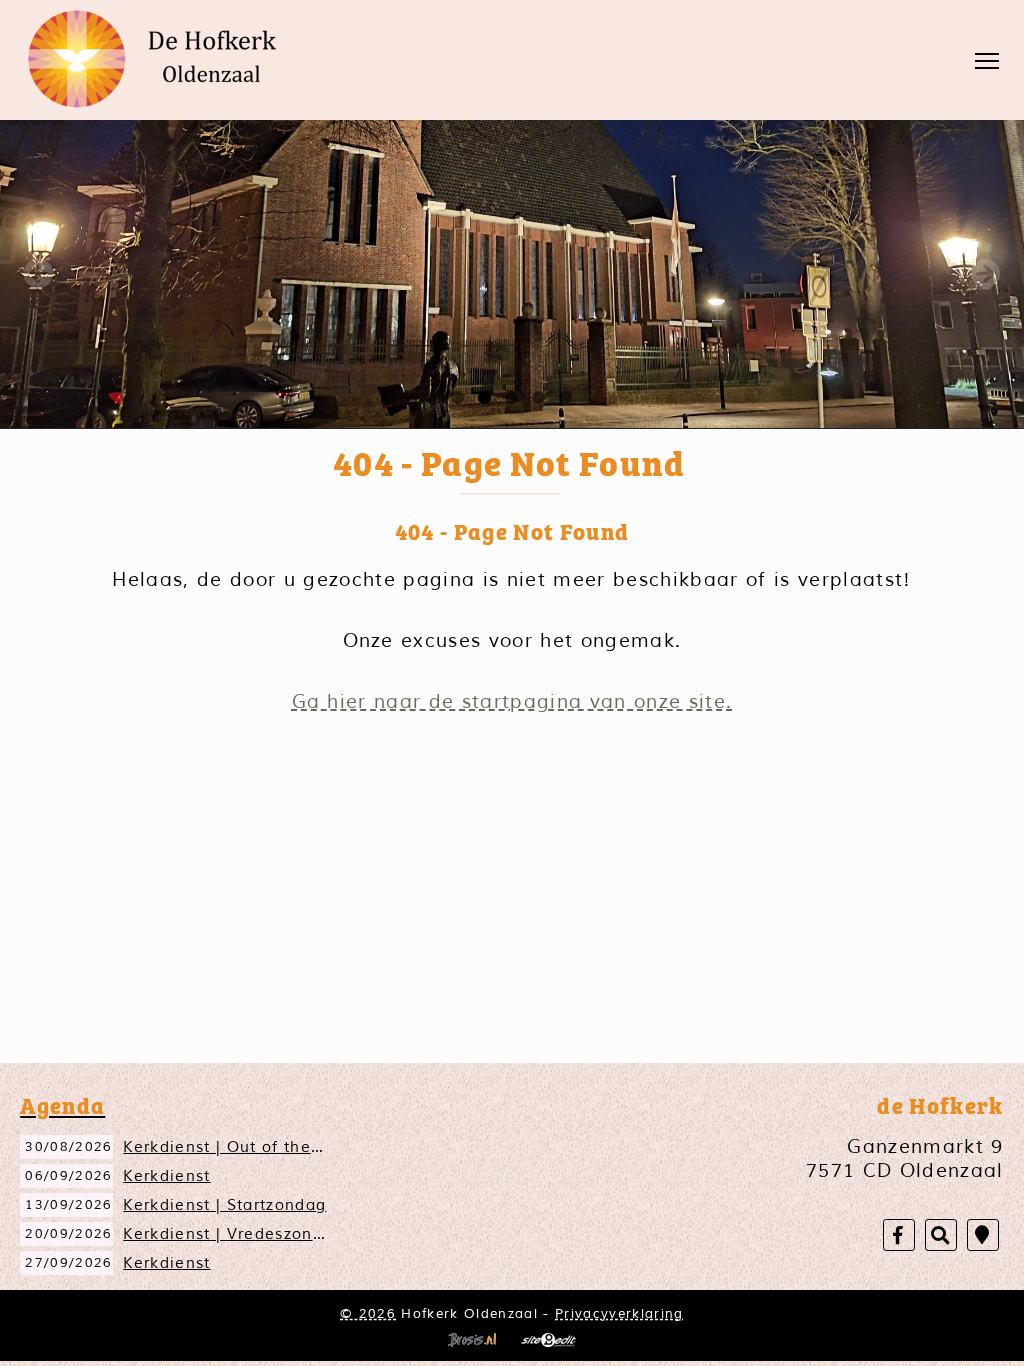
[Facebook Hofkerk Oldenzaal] (899, 1235)
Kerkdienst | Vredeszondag (233, 1234)
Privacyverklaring (619, 1313)
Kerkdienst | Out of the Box (235, 1147)
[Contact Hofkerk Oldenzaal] (983, 1235)
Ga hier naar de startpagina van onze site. (512, 702)
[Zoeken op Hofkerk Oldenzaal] (941, 1235)
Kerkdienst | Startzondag (224, 1205)
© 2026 (368, 1313)
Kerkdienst (166, 1176)
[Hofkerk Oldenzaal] (160, 59)
